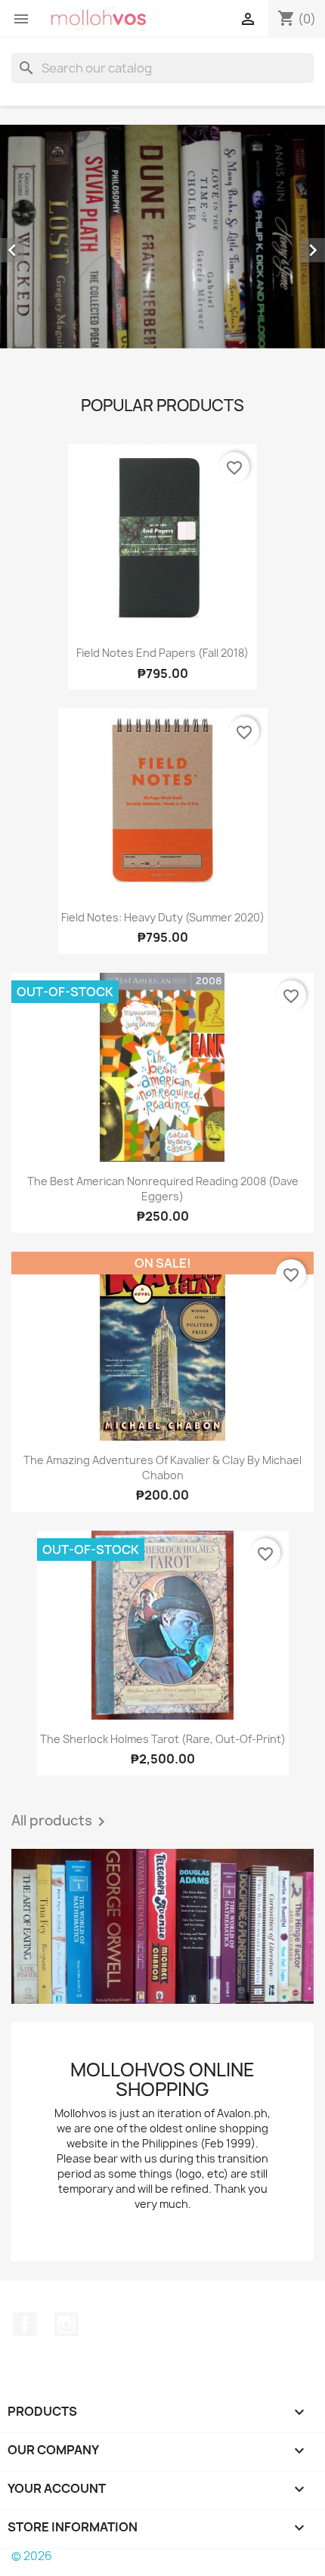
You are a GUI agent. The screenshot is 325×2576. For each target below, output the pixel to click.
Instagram (67, 2324)
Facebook (25, 2324)
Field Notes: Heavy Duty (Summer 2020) (163, 917)
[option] (162, 237)
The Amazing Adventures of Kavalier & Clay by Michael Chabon (162, 1468)
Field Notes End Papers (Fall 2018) (162, 653)
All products (61, 1822)
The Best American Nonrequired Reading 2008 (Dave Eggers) (163, 1189)
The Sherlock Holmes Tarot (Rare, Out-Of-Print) (163, 1739)
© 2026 (32, 2556)
